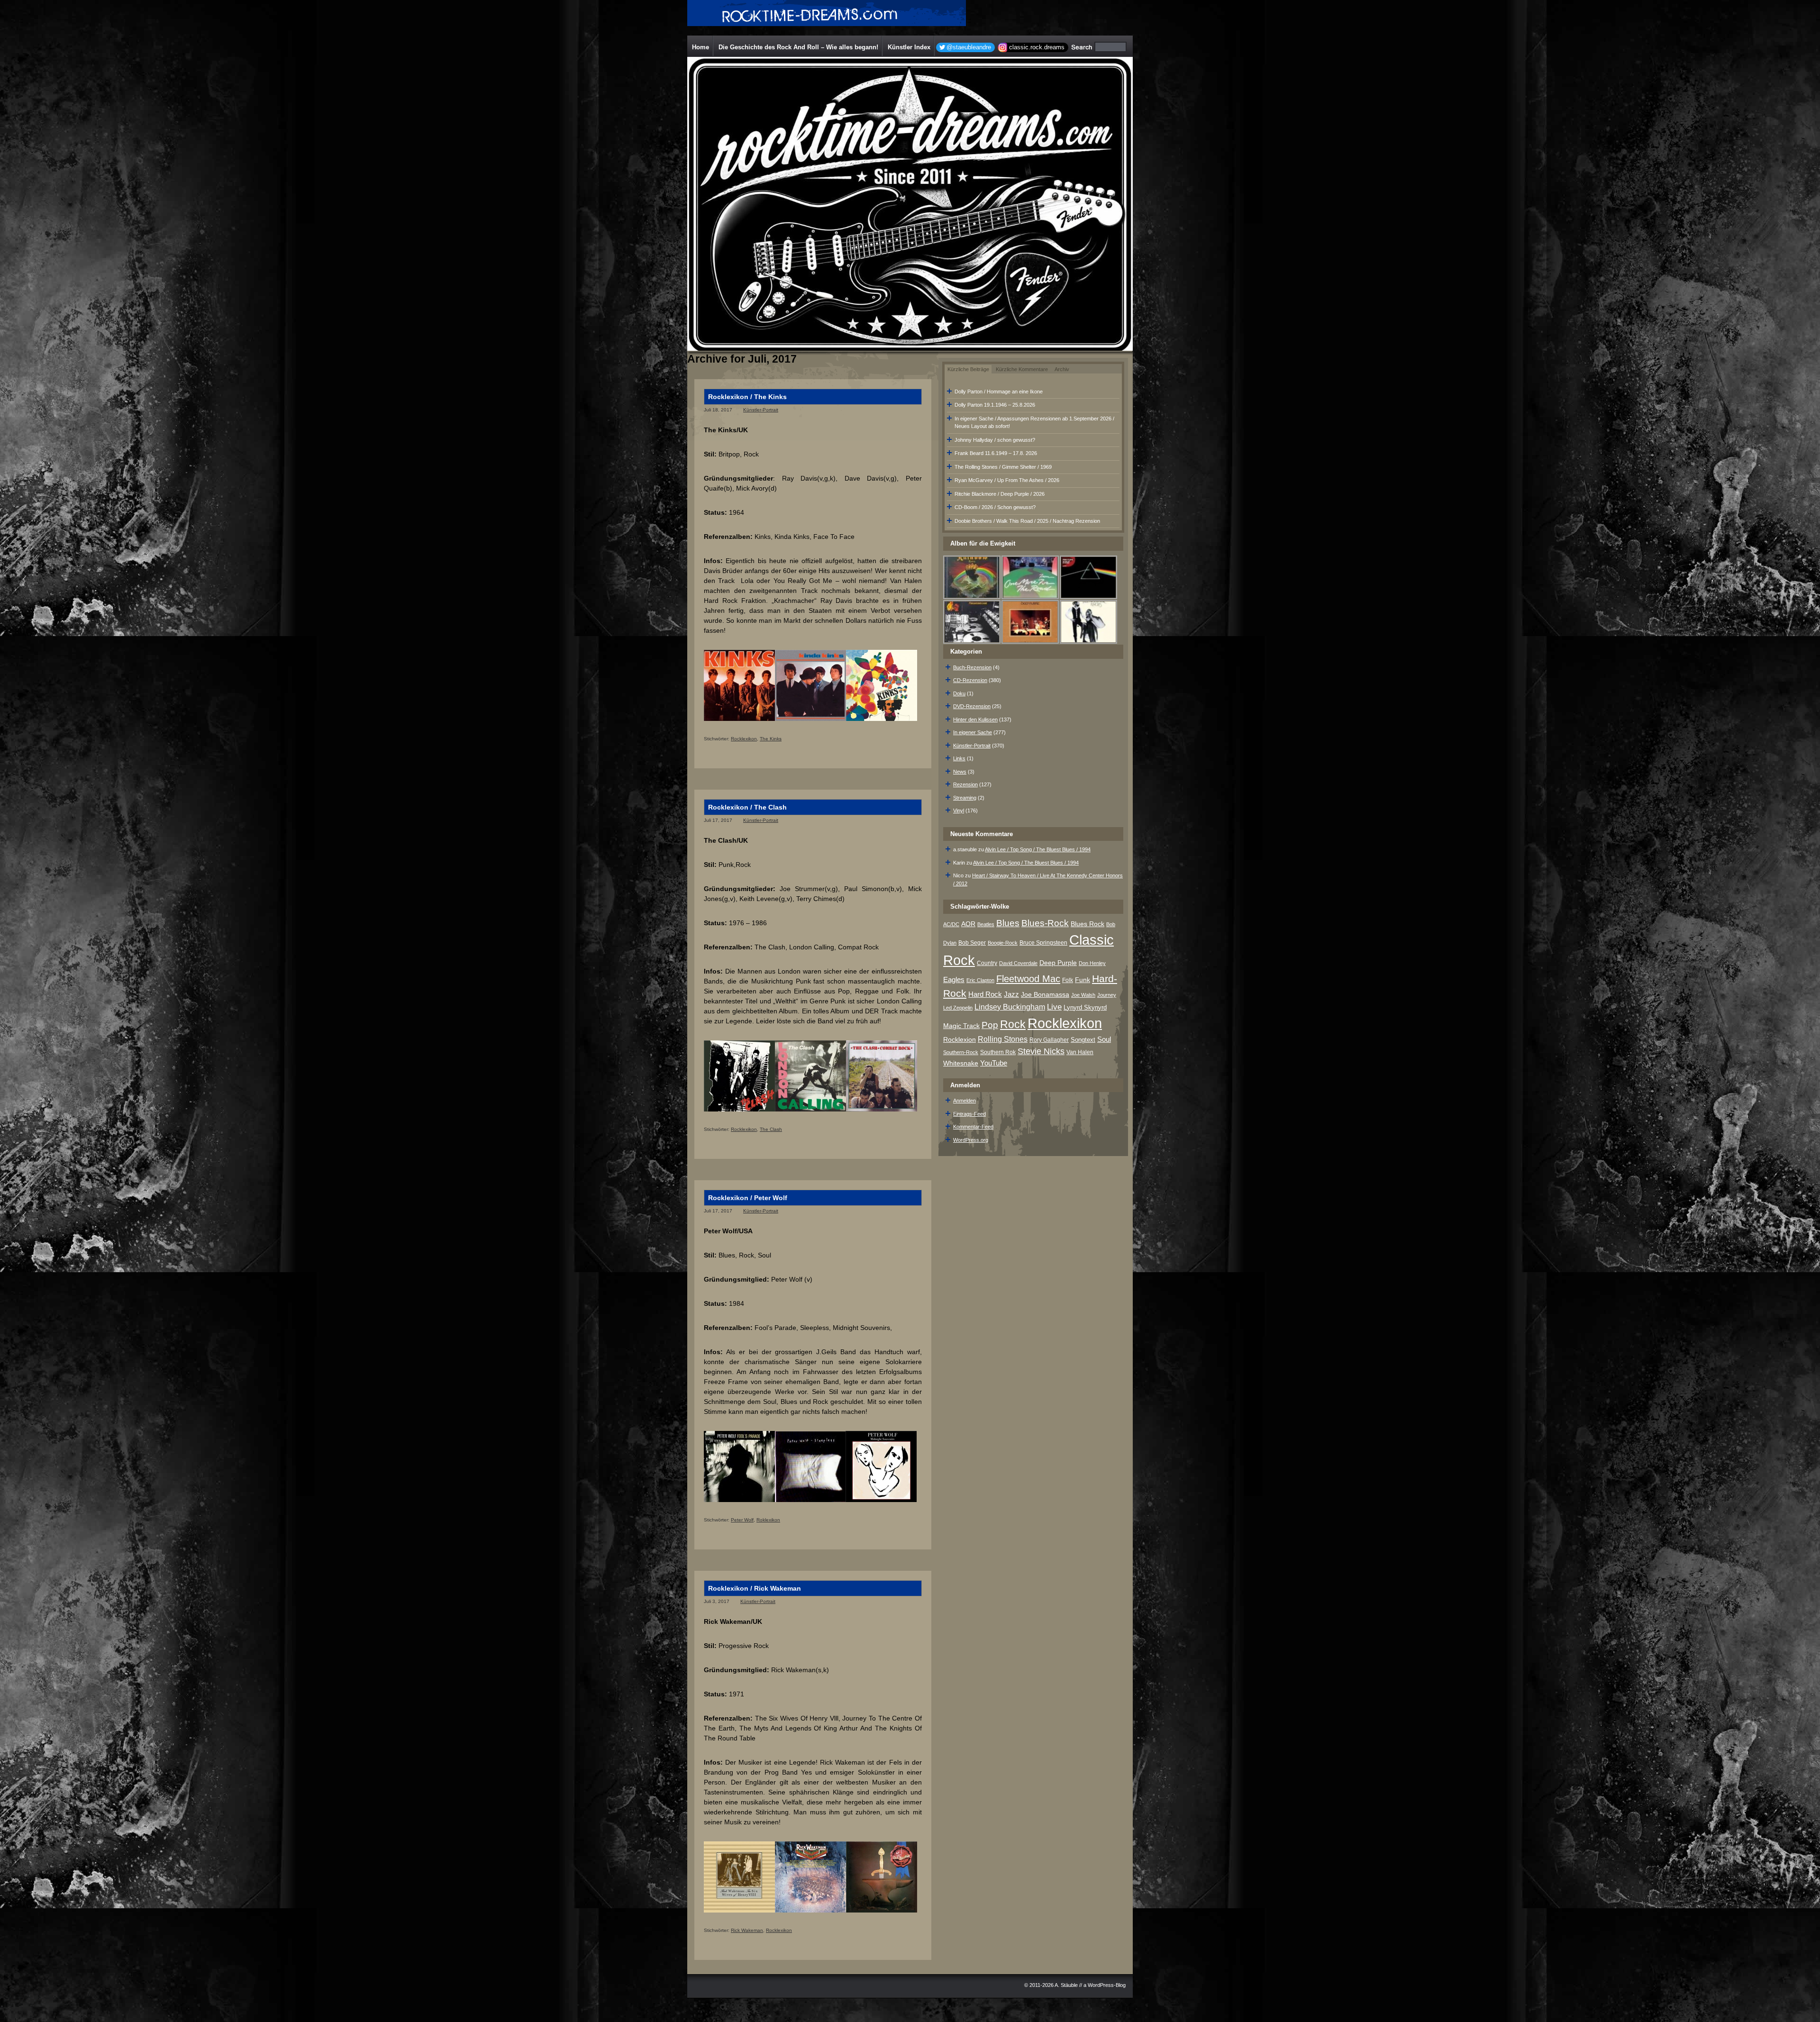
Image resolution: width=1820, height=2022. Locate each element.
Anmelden (965, 1101)
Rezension (965, 784)
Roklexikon (768, 1520)
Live (1054, 1007)
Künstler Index (909, 47)
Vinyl (959, 811)
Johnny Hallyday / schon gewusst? (995, 440)
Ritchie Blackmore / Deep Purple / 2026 (1000, 494)
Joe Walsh (1083, 995)
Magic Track (961, 1026)
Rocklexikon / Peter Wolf (748, 1198)
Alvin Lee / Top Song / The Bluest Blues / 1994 (1038, 849)
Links (959, 758)
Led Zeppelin (958, 1008)
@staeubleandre (969, 47)
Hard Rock (985, 994)
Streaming (965, 798)
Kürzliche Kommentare (1022, 369)
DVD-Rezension (972, 706)
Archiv (1062, 369)
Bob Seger (972, 943)
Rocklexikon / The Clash (747, 807)
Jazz (1011, 994)
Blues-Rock (1045, 923)
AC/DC (951, 924)
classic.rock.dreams (1037, 47)
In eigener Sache (973, 732)
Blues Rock (1087, 924)
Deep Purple (1058, 963)
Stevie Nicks (1041, 1051)
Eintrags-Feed (969, 1114)
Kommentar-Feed (973, 1127)
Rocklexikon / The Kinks (747, 397)
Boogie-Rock (1003, 943)
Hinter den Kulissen (975, 720)
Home (701, 47)
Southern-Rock (961, 1052)
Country (987, 963)
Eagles (954, 980)
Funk (1083, 980)
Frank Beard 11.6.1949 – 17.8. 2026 (996, 453)
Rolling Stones (1003, 1039)
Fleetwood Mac (1028, 979)
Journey (1107, 995)
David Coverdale (1018, 963)
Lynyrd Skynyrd (1085, 1007)
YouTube (994, 1063)
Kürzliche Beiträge (968, 369)
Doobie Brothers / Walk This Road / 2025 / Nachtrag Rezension (1027, 521)
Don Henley (1092, 963)
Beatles (986, 924)
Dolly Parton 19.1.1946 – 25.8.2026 (995, 405)
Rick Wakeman (747, 1930)
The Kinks (771, 739)
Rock (1013, 1024)
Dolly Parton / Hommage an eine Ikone (999, 392)
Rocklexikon (744, 739)
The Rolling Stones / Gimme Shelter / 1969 (1003, 467)
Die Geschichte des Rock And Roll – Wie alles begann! (798, 47)
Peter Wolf (742, 1520)
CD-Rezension (970, 680)
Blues (1008, 923)
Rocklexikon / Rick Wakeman (755, 1588)
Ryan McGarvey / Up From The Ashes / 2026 (1007, 480)
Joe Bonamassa (1045, 995)
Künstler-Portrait (761, 410)
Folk (1068, 980)
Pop (990, 1025)
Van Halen (1080, 1052)
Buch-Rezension (972, 667)
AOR (968, 924)
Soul (1104, 1039)
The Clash (771, 1129)
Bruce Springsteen (1043, 943)
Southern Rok (998, 1052)
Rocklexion (960, 1040)
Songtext (1083, 1040)
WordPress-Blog (1107, 1985)
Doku (959, 693)
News (960, 772)
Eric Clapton (980, 980)
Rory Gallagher (1049, 1040)
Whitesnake (961, 1063)
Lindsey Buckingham (1010, 1007)
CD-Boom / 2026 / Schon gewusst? (995, 507)
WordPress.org (971, 1140)
